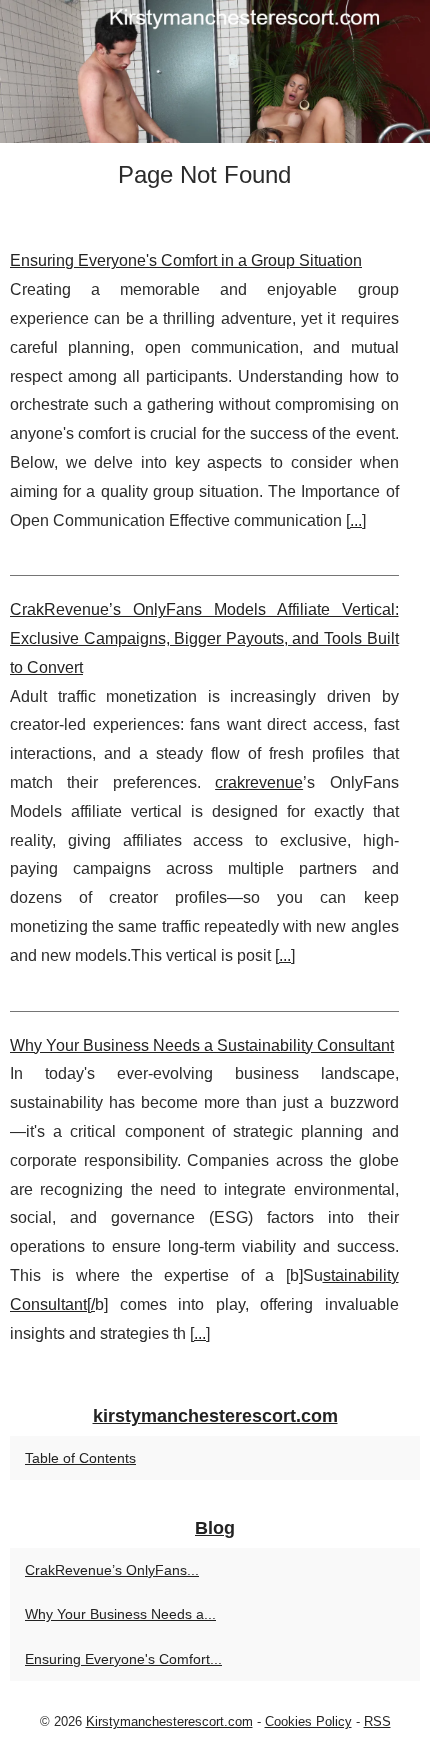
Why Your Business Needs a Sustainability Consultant (202, 1045)
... (356, 520)
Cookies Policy (308, 1721)
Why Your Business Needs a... (120, 1614)
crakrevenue (259, 782)
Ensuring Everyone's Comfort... (123, 1659)
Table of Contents (80, 1458)
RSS (377, 1721)
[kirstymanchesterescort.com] (215, 71)
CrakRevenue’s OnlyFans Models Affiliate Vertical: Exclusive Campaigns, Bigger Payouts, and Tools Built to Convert (204, 638)
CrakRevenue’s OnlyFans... (112, 1570)
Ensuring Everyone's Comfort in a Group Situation (186, 260)
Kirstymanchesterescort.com (169, 1721)
